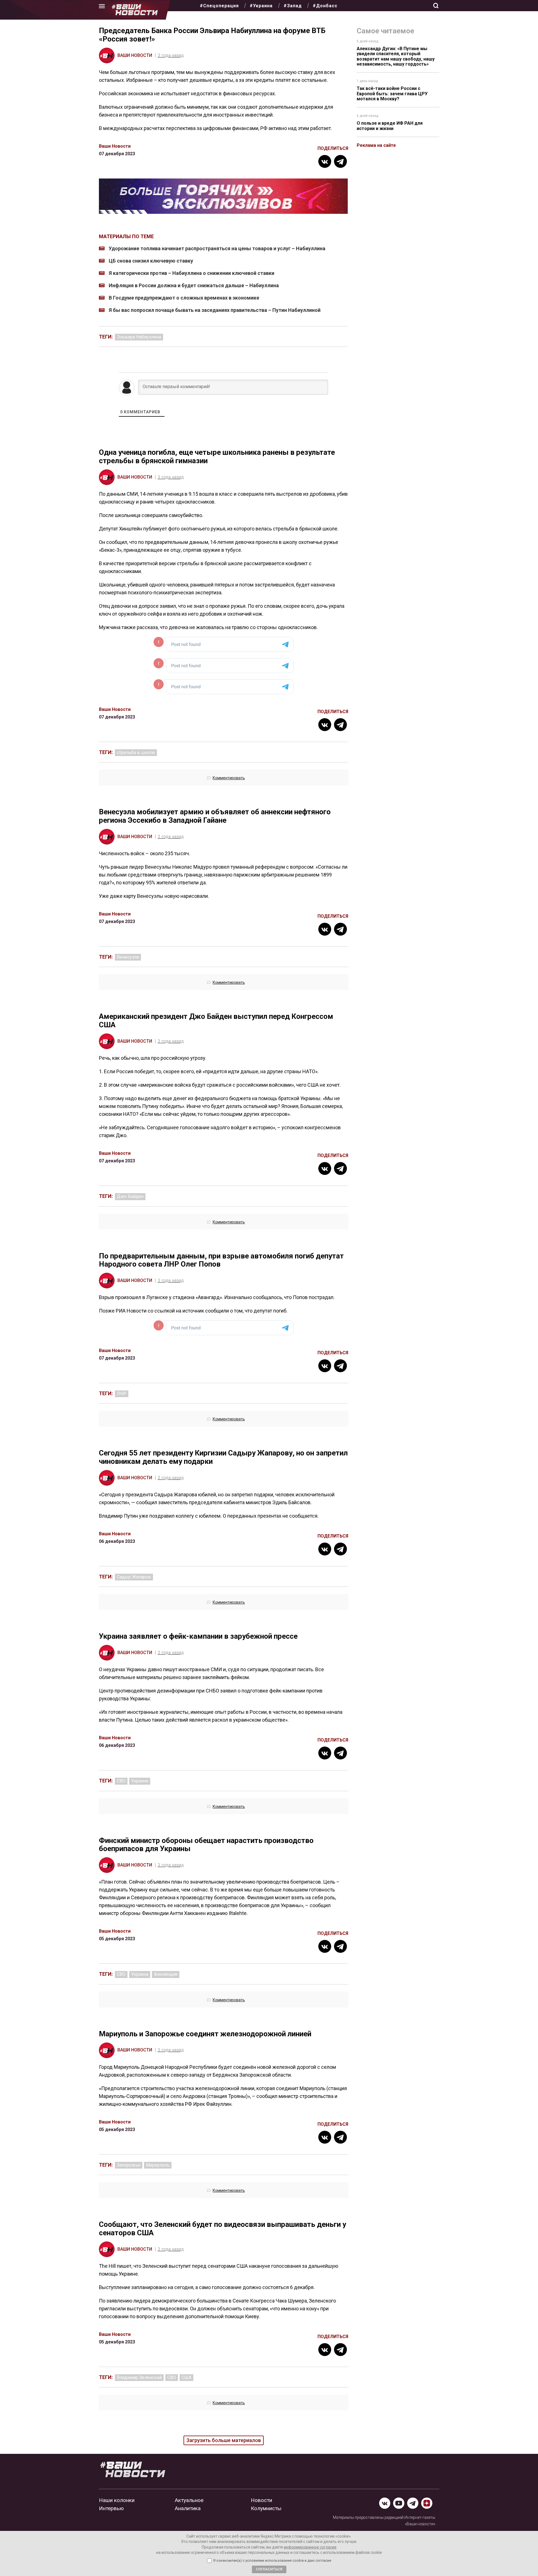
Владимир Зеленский (139, 2377)
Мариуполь (158, 2165)
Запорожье (129, 2165)
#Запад (293, 6)
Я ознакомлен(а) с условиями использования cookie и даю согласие (272, 2561)
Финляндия (166, 1974)
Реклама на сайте (376, 145)
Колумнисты (266, 2508)
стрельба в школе (136, 753)
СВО (121, 1781)
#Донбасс (325, 6)
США (186, 2377)
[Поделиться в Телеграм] (340, 161)
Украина (140, 1781)
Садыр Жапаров (134, 1577)
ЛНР (122, 1394)
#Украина (261, 6)
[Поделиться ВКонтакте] (325, 161)
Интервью (111, 2508)
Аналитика (188, 2508)
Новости (261, 2500)
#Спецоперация (219, 6)
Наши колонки (117, 2500)
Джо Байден (130, 1196)
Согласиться (269, 2569)
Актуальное (189, 2500)
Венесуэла (128, 957)
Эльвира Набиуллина (139, 337)
